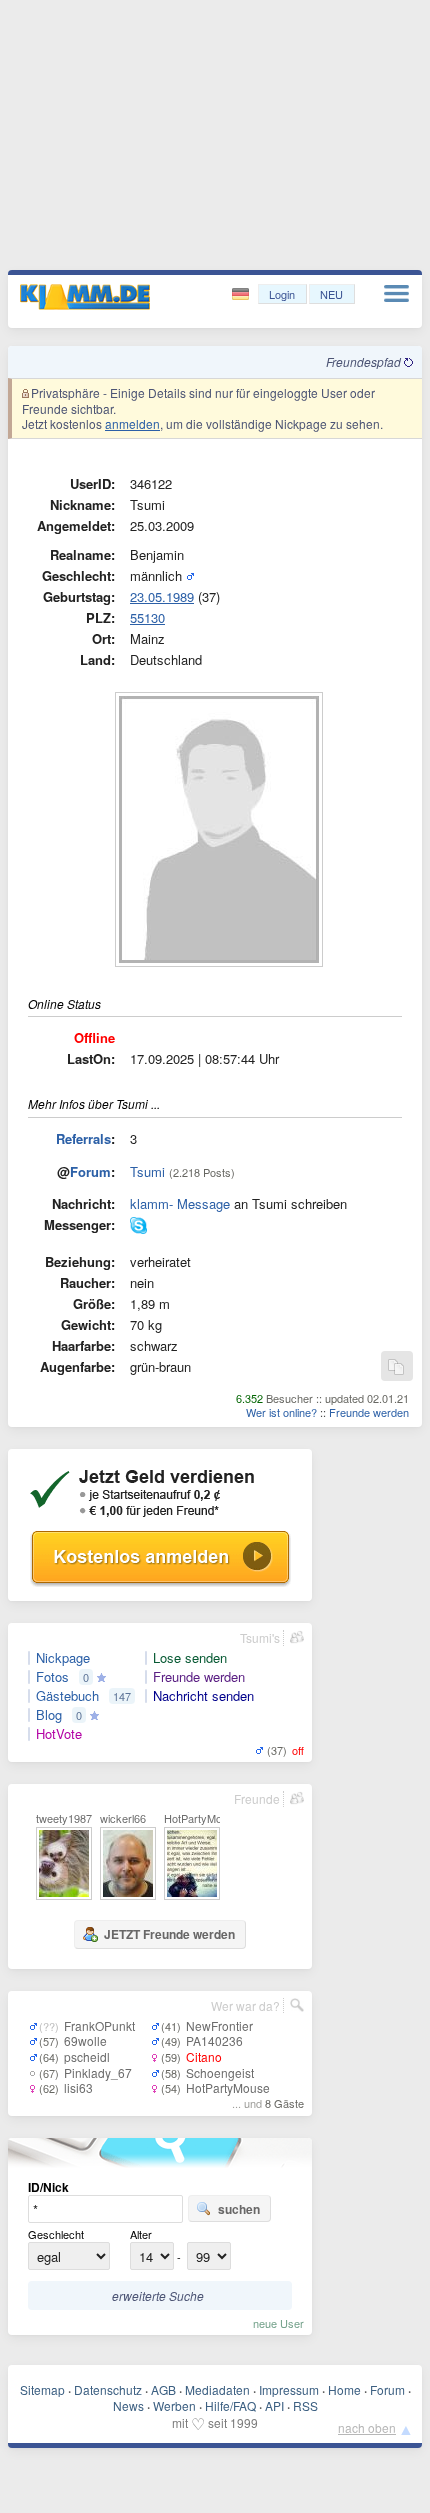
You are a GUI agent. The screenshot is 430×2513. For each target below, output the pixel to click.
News (128, 2405)
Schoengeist (220, 2072)
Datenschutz (108, 2389)
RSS (305, 2405)
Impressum (289, 2389)
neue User (278, 2323)
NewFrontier (219, 2025)
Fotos (52, 1677)
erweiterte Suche (158, 2295)
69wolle (85, 2040)
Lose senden (190, 1658)
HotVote (59, 1734)
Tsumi (147, 1171)
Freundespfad (365, 361)
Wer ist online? (281, 1412)
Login (282, 294)
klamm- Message (180, 1203)
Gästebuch (67, 1696)
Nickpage (63, 1658)
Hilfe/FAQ (230, 2405)
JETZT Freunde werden (169, 1934)
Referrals (83, 1138)
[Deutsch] (242, 294)
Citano (204, 2056)
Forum (90, 1171)
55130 (147, 617)
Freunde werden (369, 1412)
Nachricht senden (203, 1696)
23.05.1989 (162, 596)
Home (344, 2389)
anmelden (132, 423)
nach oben (367, 2427)
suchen (239, 2209)
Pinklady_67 (98, 2072)
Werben (174, 2405)
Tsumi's (260, 1637)
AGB (163, 2389)
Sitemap (42, 2389)
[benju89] (138, 1228)
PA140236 (214, 2040)
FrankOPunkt (99, 2025)
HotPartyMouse (228, 2087)
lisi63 (78, 2087)
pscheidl (87, 2056)
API (274, 2405)
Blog (49, 1715)
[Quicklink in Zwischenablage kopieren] (396, 1367)
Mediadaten (217, 2389)
